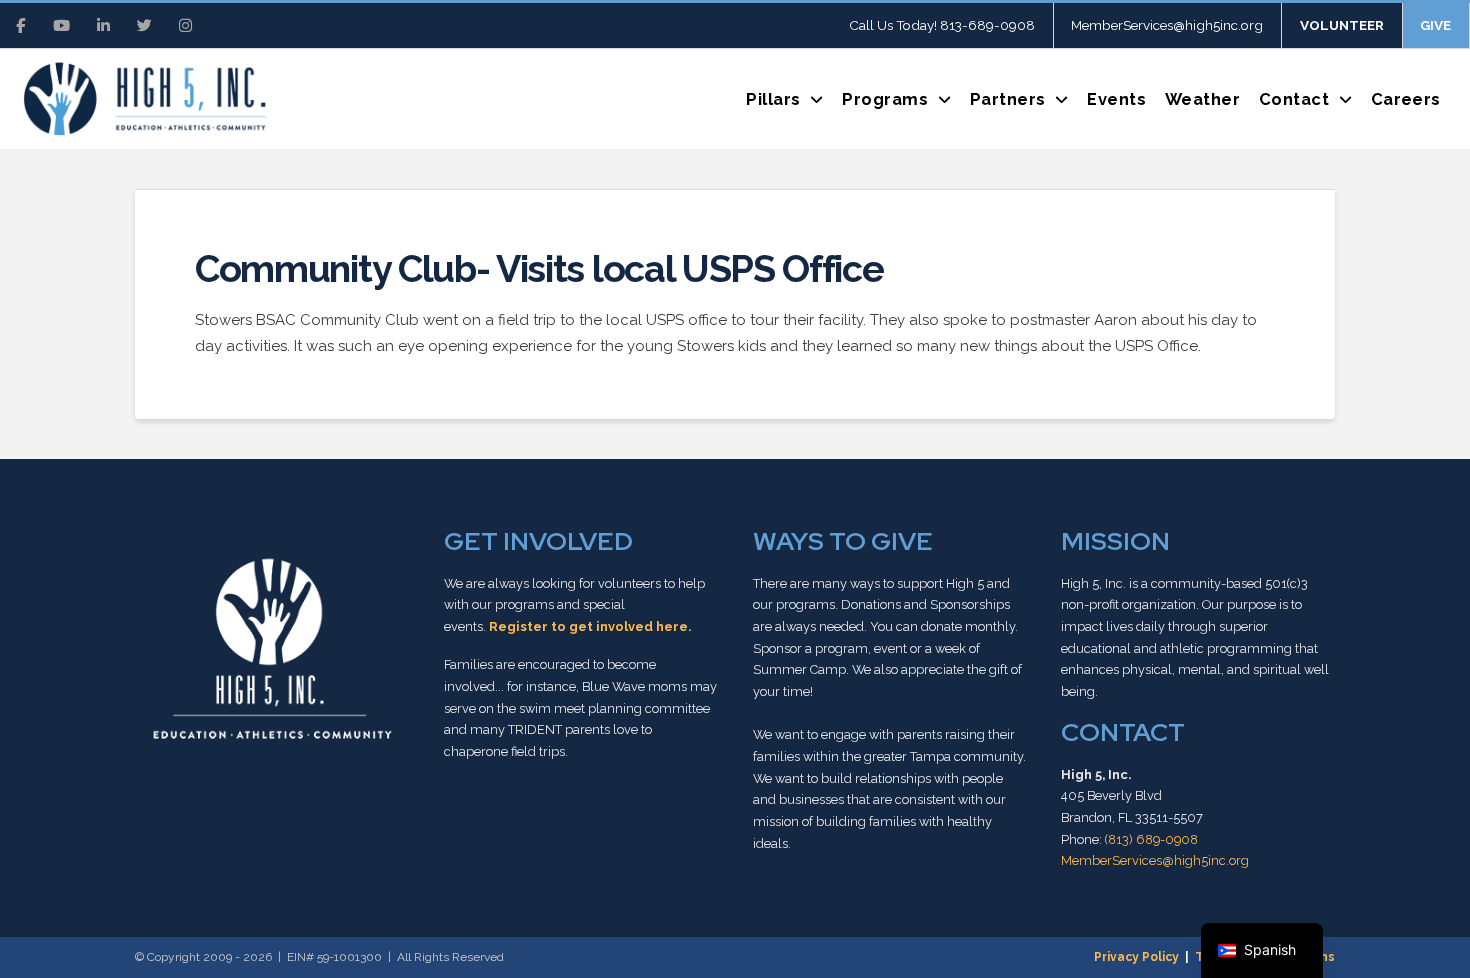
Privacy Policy (1136, 957)
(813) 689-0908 (1151, 839)
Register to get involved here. (590, 626)
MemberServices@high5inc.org (1155, 860)
